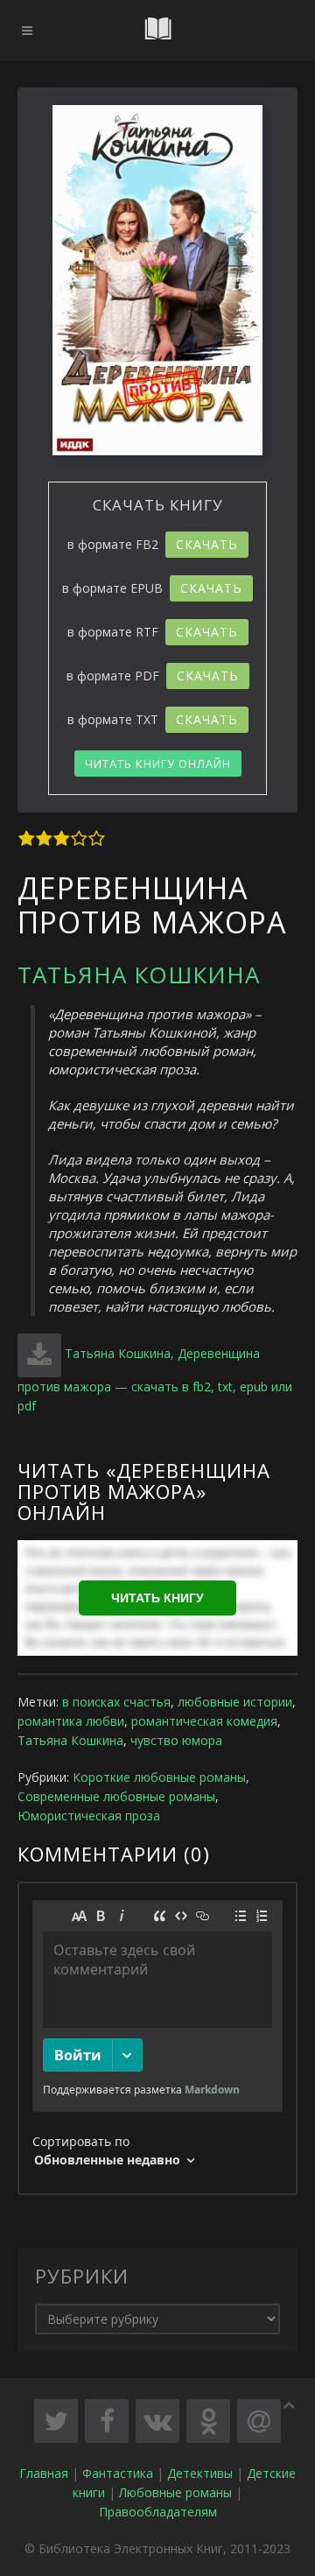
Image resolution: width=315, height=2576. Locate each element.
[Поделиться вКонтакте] (157, 2421)
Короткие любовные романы (159, 1777)
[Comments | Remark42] (157, 2038)
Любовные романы (175, 2492)
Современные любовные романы (116, 1796)
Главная (44, 2473)
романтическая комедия (204, 1721)
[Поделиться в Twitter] (56, 2421)
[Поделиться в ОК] (208, 2421)
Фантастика (118, 2473)
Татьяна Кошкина (139, 975)
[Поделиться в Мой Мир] (259, 2421)
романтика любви (71, 1721)
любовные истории (235, 1702)
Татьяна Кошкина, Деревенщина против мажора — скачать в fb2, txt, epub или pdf (155, 1379)
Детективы (200, 2473)
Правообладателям (158, 2512)
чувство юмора (176, 1740)
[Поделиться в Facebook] (107, 2421)
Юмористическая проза (89, 1816)
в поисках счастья (116, 1702)
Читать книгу (157, 1598)
